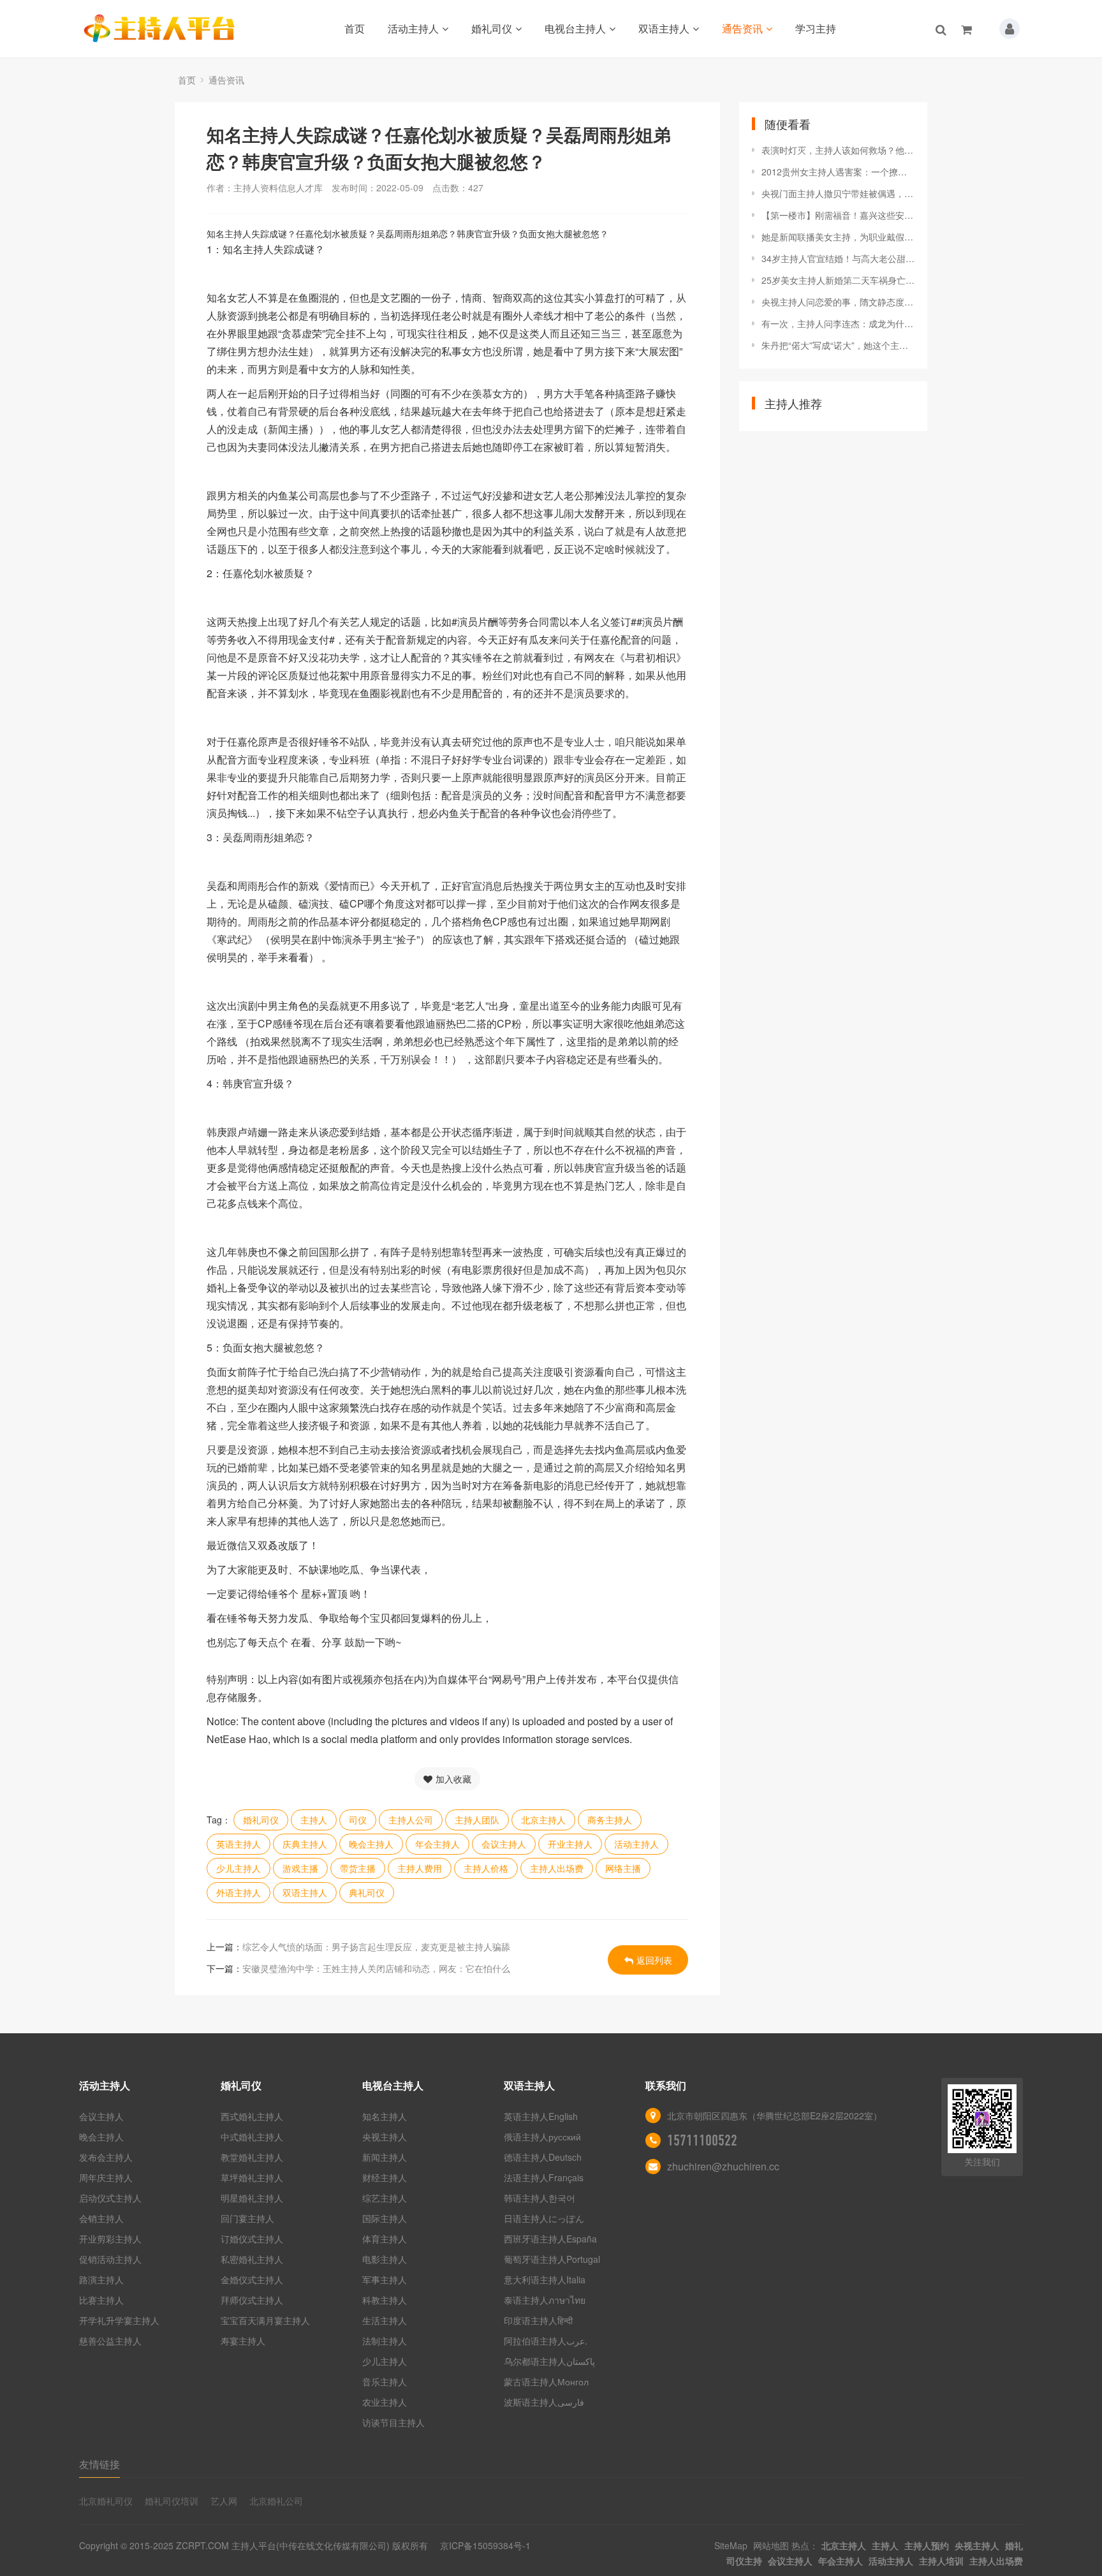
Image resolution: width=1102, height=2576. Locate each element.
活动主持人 (413, 28)
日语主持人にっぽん (544, 2218)
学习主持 (816, 28)
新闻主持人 (385, 2157)
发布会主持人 (106, 2157)
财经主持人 (385, 2177)
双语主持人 (664, 28)
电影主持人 (385, 2259)
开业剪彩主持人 (110, 2239)
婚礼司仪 (492, 28)
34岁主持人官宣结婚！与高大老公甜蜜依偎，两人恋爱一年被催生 (838, 258)
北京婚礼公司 (276, 2501)
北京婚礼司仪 (106, 2501)
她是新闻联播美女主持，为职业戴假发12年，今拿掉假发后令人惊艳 (838, 237)
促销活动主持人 (110, 2259)
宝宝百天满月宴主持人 (265, 2320)
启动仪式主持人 (110, 2198)
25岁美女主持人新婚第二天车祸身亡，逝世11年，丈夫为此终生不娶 (838, 280)
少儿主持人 (239, 1868)
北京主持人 (543, 1820)
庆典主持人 (305, 1844)
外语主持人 (239, 1892)
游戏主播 (300, 1868)
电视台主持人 (575, 28)
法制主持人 (385, 2341)
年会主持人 (437, 1844)
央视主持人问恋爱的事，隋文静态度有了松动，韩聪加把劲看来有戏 (838, 302)
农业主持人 (385, 2402)
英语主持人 (239, 1844)
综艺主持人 (385, 2198)
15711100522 (702, 2140)
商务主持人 (610, 1820)
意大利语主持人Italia (545, 2279)
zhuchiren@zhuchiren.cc (723, 2166)
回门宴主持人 (247, 2218)
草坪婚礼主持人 (252, 2177)
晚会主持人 (371, 1844)
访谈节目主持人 (393, 2422)
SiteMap (731, 2545)
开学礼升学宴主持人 (119, 2320)
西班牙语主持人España (550, 2239)
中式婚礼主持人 (252, 2137)
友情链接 (99, 2464)
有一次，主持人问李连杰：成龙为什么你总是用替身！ (838, 323)
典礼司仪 (367, 1892)
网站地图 (771, 2545)
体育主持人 (385, 2239)
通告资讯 (742, 28)
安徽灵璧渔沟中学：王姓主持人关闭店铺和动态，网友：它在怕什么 (376, 1968)
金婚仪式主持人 (252, 2279)
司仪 (358, 1820)
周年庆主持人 (106, 2177)
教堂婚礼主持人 (252, 2157)
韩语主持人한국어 (540, 2198)
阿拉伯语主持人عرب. (547, 2341)
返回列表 (654, 1960)
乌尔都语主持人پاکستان (549, 2361)
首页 (355, 28)
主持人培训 (941, 2561)
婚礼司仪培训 (172, 2501)
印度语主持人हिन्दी (538, 2320)
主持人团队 (477, 1820)
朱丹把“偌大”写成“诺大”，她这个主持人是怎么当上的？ (838, 345)
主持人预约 (927, 2545)
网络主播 (623, 1868)
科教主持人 (385, 2300)
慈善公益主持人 (110, 2341)
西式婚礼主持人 (252, 2116)
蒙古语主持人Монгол (546, 2381)
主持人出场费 (557, 1868)
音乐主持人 (385, 2381)
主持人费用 (420, 1868)
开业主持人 (570, 1844)
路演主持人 (101, 2279)
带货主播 (358, 1868)
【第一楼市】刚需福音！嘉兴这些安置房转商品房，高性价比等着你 (838, 215)
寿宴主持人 (243, 2341)
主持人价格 (486, 1868)
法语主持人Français (544, 2177)
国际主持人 (385, 2218)
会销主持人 (101, 2218)
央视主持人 (385, 2137)
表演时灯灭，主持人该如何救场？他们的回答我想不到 (838, 150)
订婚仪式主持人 (252, 2239)
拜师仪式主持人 (252, 2300)
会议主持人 (504, 1844)
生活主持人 (385, 2320)
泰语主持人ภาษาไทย (545, 2300)
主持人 (314, 1820)
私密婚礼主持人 (252, 2259)
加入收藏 (453, 1779)
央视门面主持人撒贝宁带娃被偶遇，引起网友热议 (838, 193)
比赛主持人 (101, 2300)
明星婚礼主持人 (252, 2198)
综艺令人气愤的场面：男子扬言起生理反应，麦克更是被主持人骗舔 (376, 1947)
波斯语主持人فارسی (544, 2402)
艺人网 (224, 2501)
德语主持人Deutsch (543, 2157)
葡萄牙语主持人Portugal (552, 2259)
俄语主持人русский (542, 2137)
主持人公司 (411, 1820)
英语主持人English (541, 2116)
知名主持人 (385, 2116)
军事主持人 (385, 2279)
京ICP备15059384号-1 (485, 2545)
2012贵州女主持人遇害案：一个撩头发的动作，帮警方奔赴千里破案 (838, 172)
